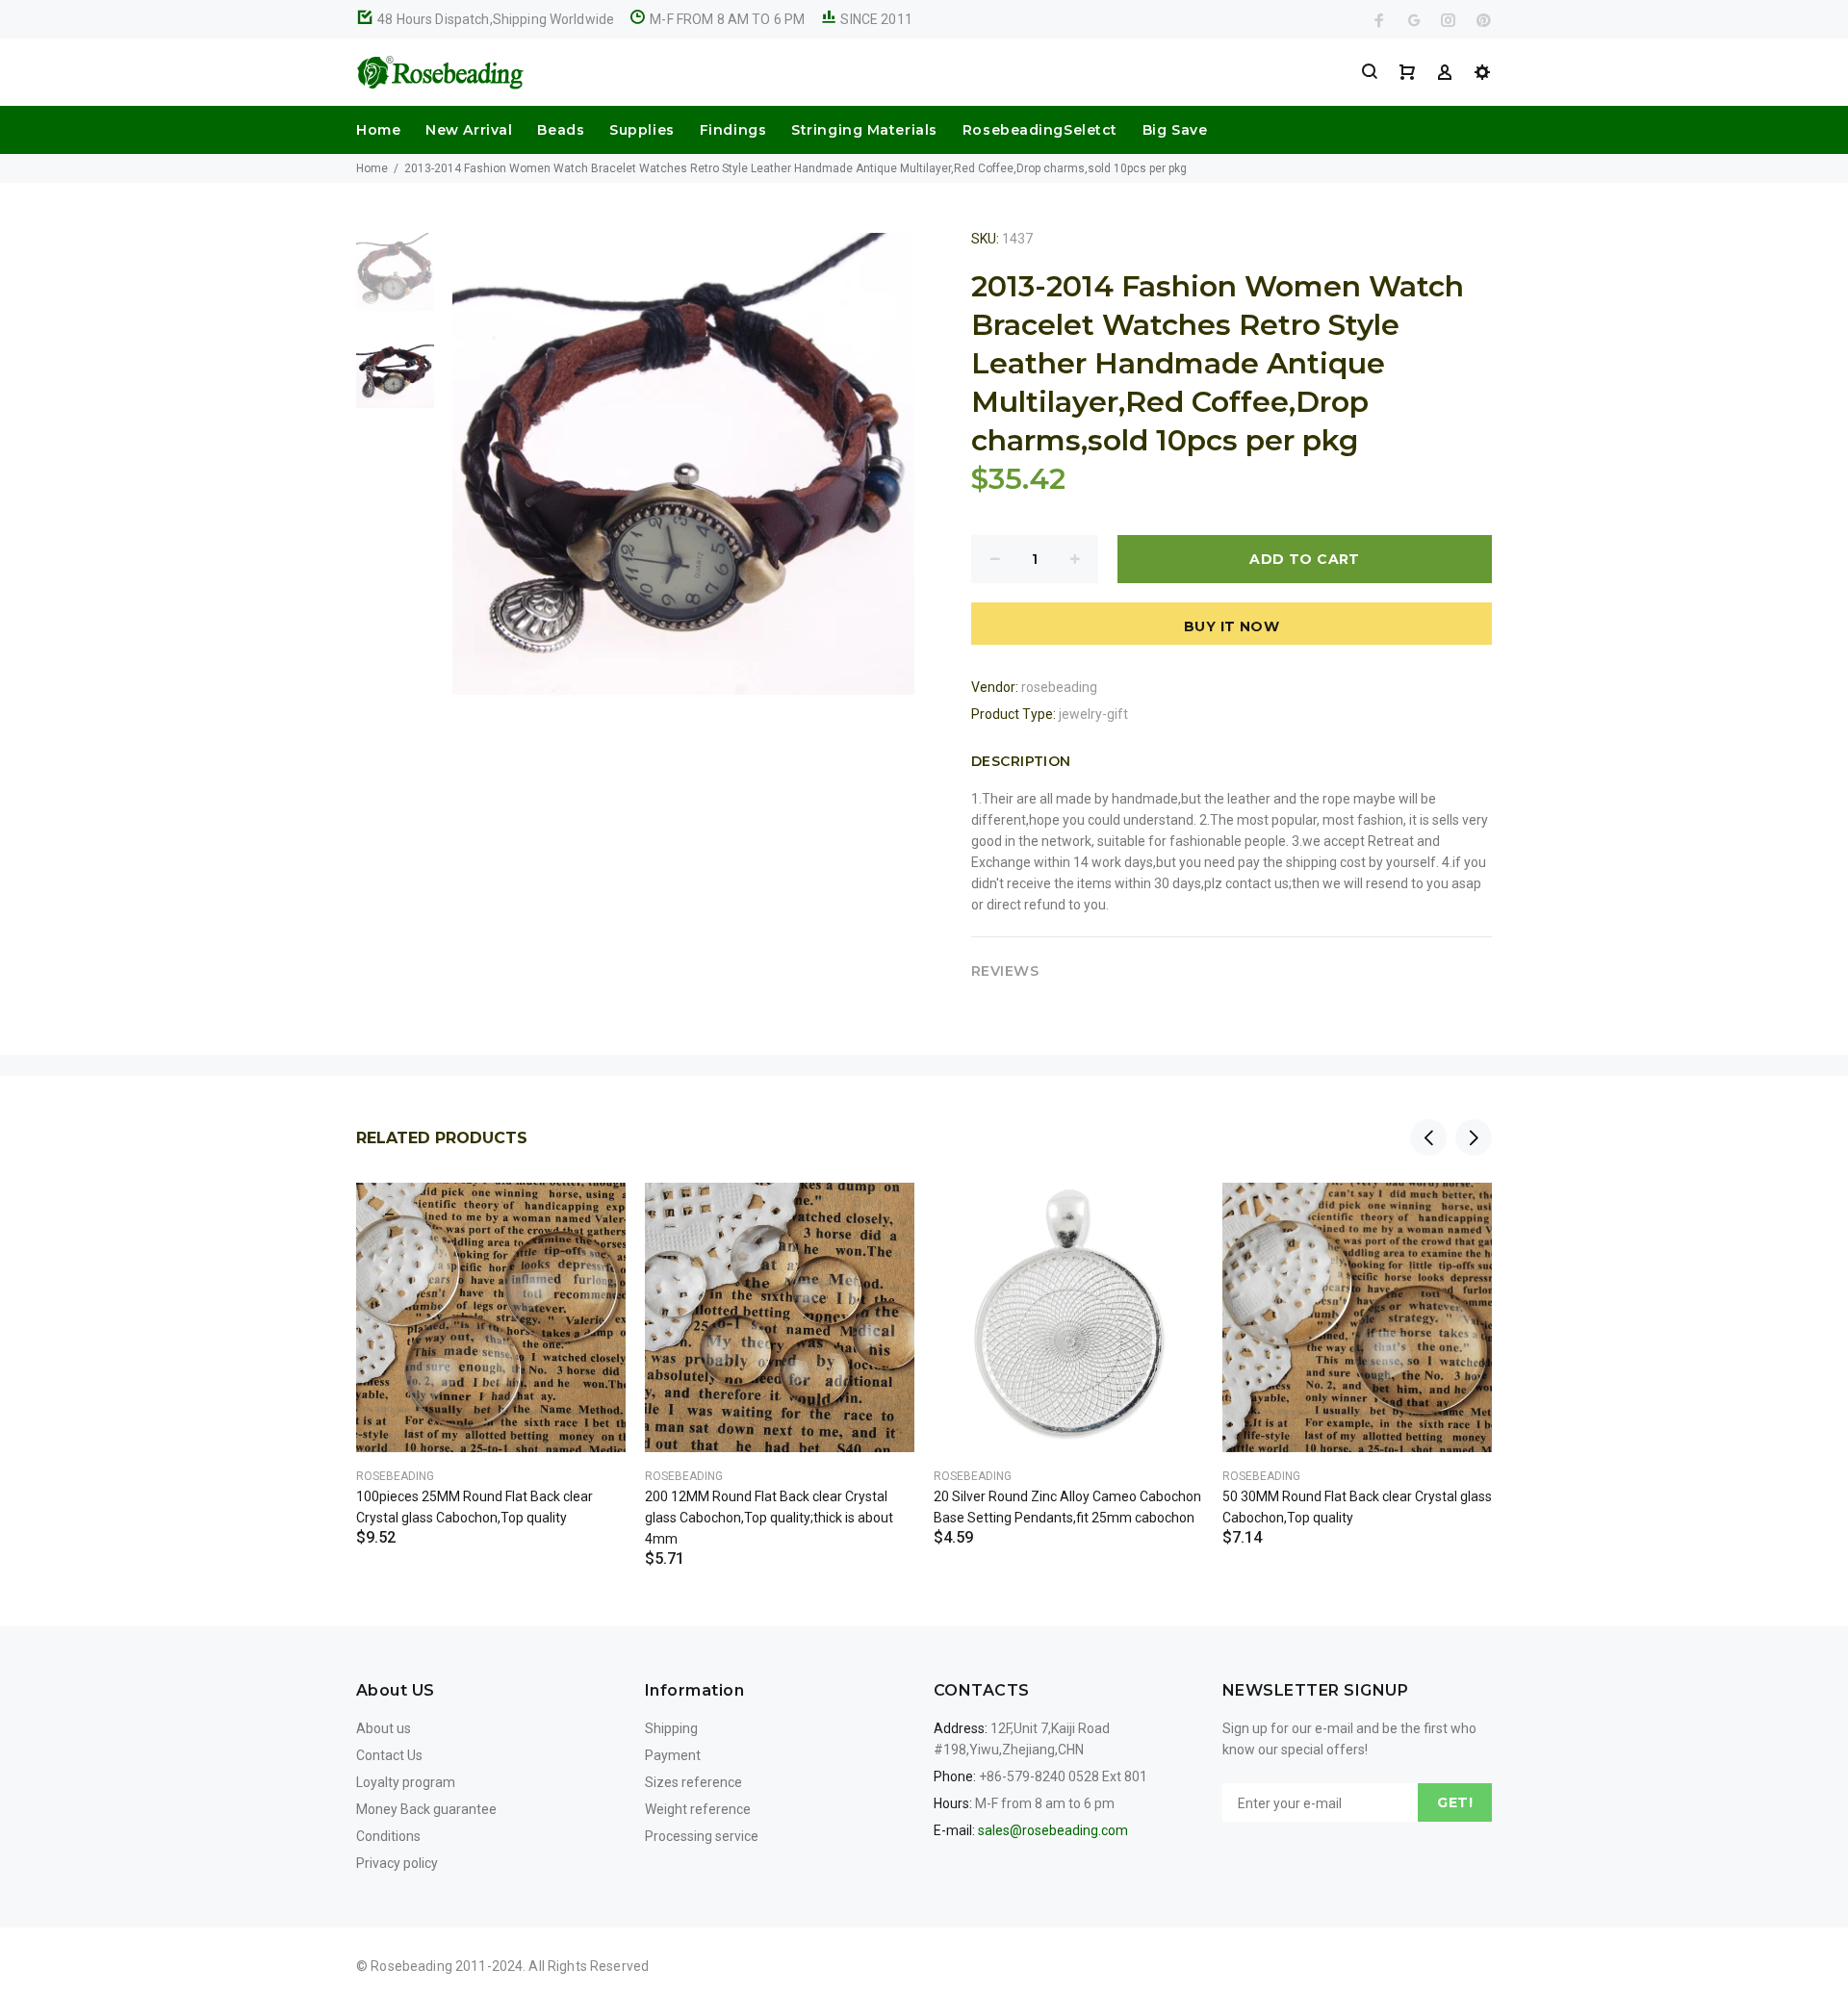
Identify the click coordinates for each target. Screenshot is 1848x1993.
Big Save (1175, 130)
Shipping (671, 1728)
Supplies (642, 130)
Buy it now (1232, 626)
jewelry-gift (1093, 714)
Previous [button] (1428, 1137)
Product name (162, 1916)
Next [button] (1474, 1137)
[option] (395, 281)
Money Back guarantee (426, 1809)
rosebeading (1059, 687)
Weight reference (698, 1809)
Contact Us (389, 1755)
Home (378, 130)
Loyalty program (406, 1782)
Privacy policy (397, 1863)
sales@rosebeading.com (1053, 1830)
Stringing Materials (864, 130)
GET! (1455, 1802)
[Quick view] (594, 1214)
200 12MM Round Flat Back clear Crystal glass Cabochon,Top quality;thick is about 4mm (769, 1518)
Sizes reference (693, 1782)
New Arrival (469, 130)
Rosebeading (395, 1476)
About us (384, 1728)
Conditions (388, 1836)
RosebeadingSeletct (1040, 130)
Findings (733, 130)
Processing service (702, 1836)
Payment (673, 1755)
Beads (561, 130)
